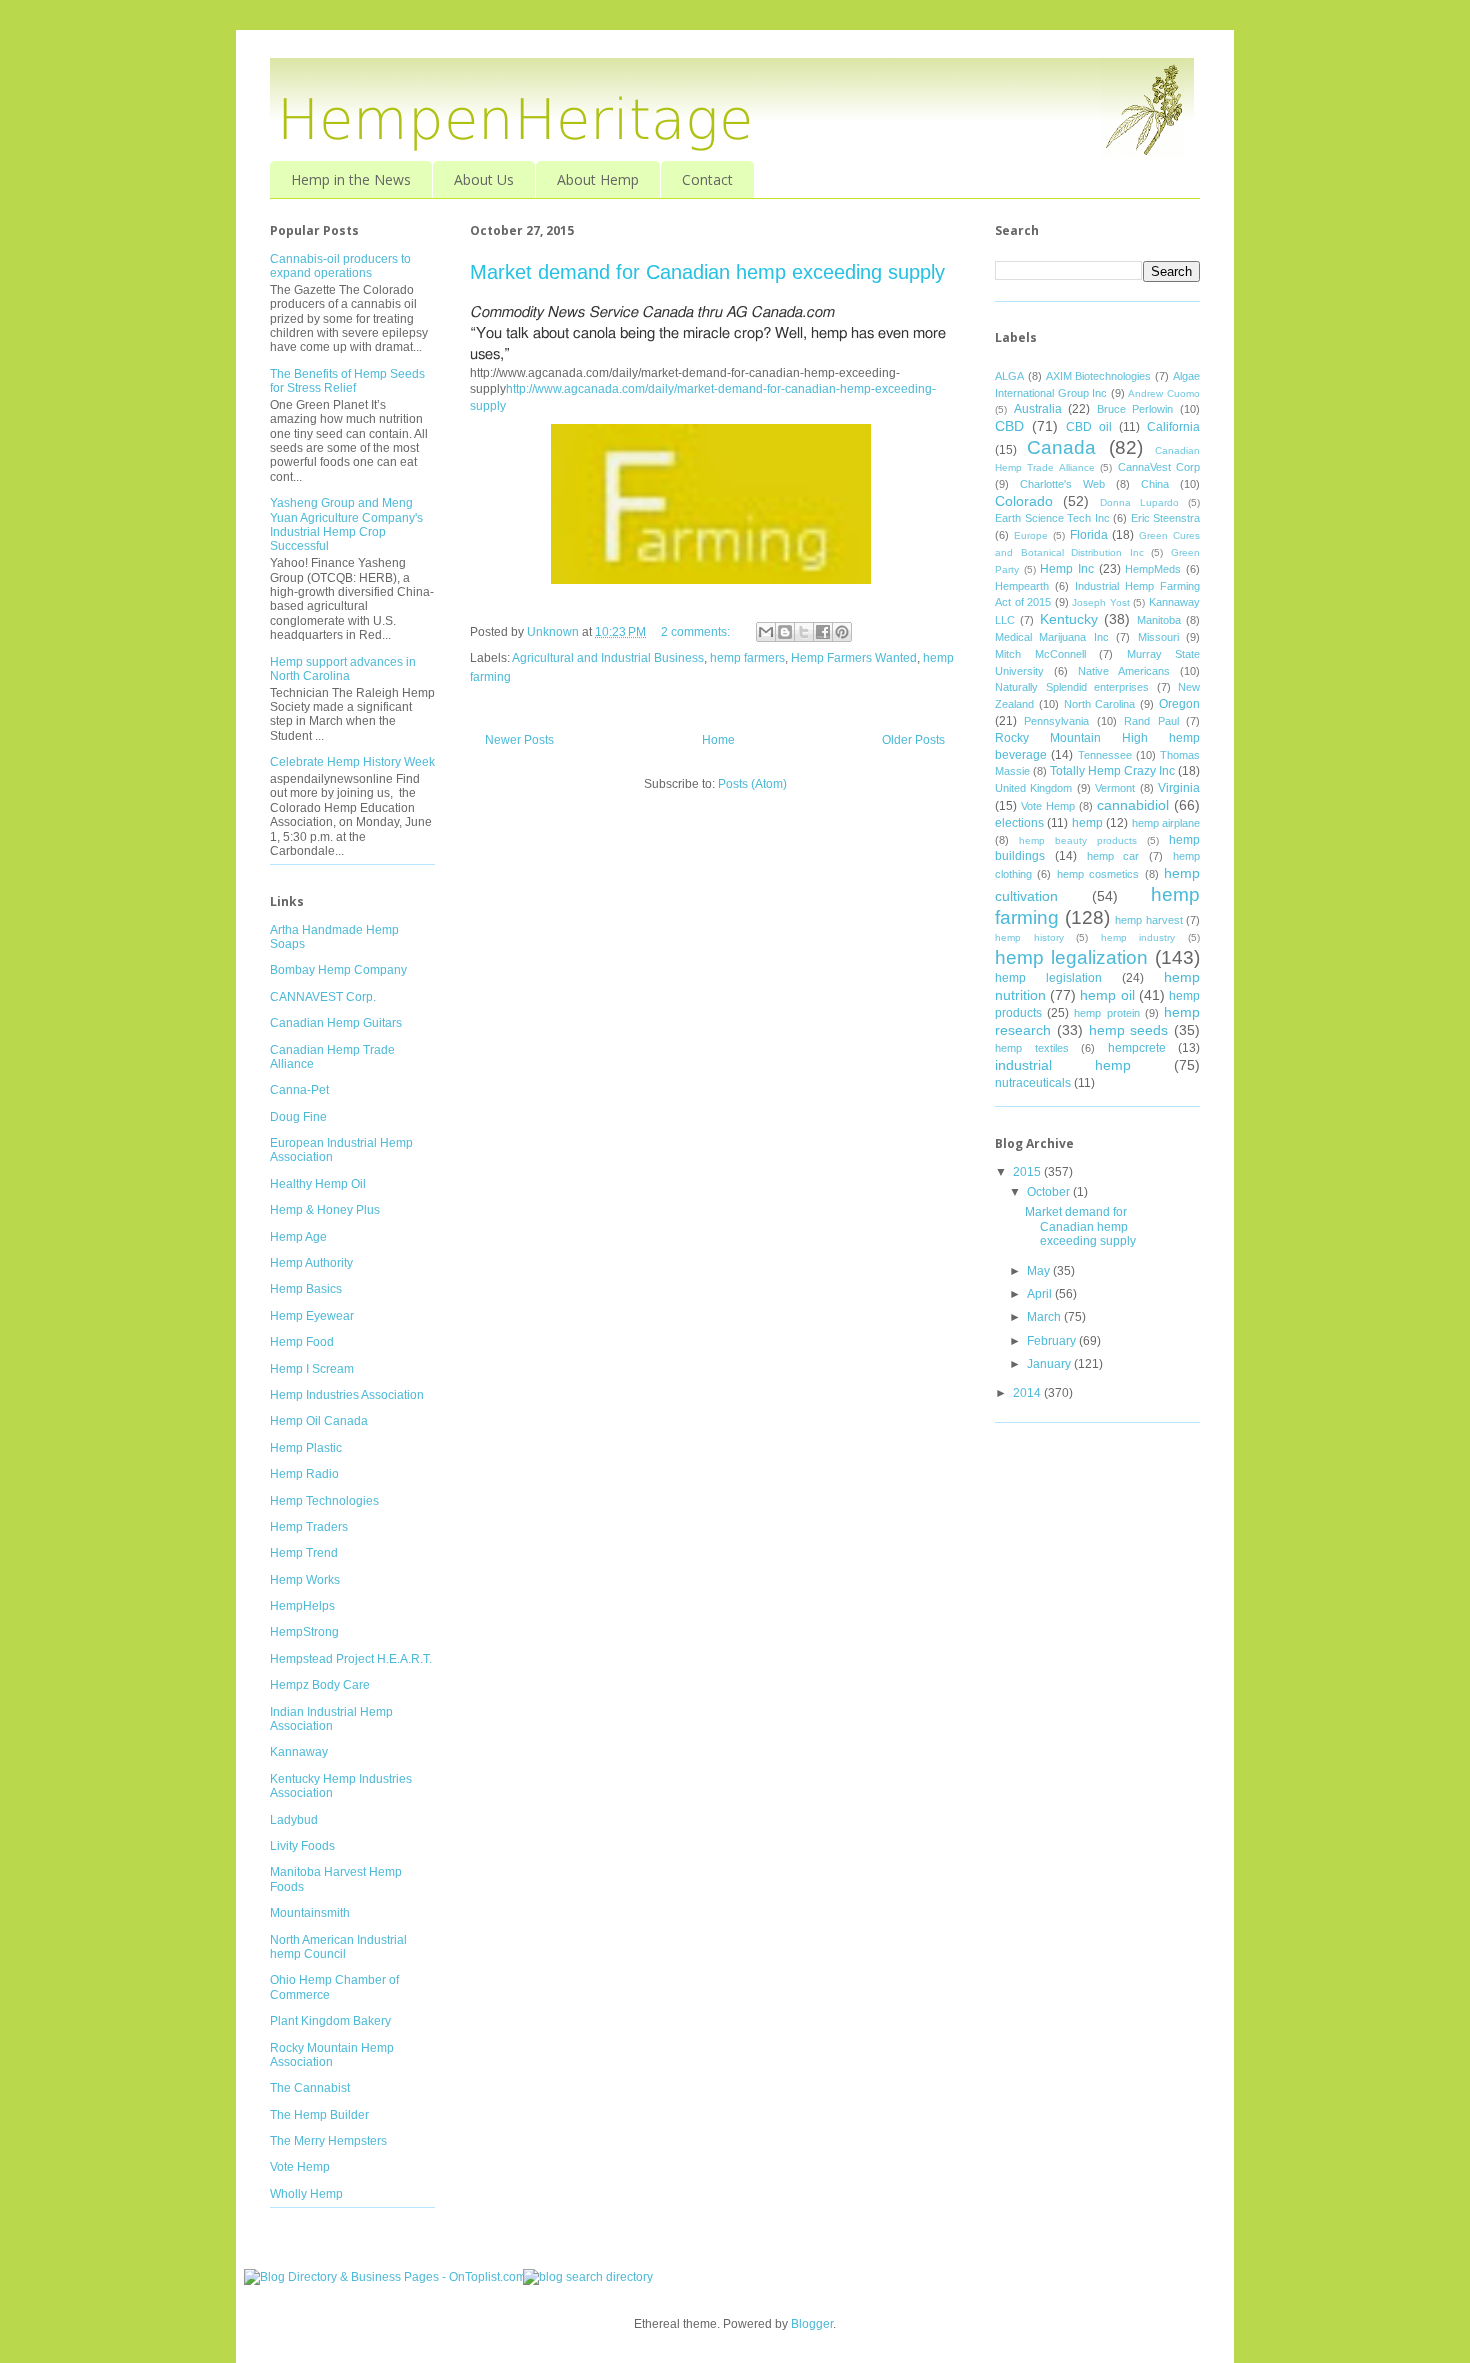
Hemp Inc (1067, 569)
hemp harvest (1149, 920)
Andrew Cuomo (1164, 393)
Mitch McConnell (1040, 654)
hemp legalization (1071, 957)
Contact (707, 179)
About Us (484, 179)
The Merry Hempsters (328, 2141)
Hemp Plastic (306, 1448)
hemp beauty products (1078, 840)
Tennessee (1105, 755)
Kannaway (299, 1752)
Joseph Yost (1101, 602)
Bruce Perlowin (1135, 409)
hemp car (1113, 856)
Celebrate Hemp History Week (352, 762)
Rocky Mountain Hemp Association (332, 2055)
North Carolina (1100, 704)
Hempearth (1022, 586)
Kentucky (1069, 619)
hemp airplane (1166, 823)
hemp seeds (1129, 1030)
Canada (1061, 447)
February (1053, 1341)
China (1155, 484)
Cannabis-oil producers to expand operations (340, 266)
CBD (1009, 426)
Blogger (812, 2324)
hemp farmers (747, 658)
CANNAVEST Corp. (323, 997)
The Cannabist (310, 2088)
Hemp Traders (309, 1527)
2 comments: (697, 632)
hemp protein (1106, 1013)
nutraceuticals (1033, 1083)
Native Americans (1124, 671)
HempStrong (304, 1632)
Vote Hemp (300, 2167)
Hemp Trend (304, 1553)
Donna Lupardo (1139, 502)
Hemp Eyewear (312, 1316)
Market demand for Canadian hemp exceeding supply (707, 272)
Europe (1031, 535)
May (1040, 1271)
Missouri (1158, 637)
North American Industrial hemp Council (338, 1947)
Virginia (1179, 788)
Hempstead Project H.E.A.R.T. (351, 1659)
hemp (1087, 823)
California (1173, 427)
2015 (1028, 1172)
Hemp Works (305, 1580)
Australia (1038, 409)
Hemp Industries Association (347, 1395)
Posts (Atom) (752, 784)
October (1050, 1192)
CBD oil (1089, 427)
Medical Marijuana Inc (1052, 637)
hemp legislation (1048, 978)
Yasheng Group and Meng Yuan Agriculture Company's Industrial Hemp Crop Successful (346, 524)
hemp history (1029, 937)
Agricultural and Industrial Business (608, 658)
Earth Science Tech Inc (1052, 518)
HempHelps (302, 1606)
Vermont (1115, 788)
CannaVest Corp (1159, 467)
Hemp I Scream (312, 1369)
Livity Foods (302, 1846)
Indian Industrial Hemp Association (331, 1719)
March (1045, 1317)
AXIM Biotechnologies (1099, 376)
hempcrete (1137, 1048)
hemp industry (1138, 937)
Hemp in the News (351, 179)
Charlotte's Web (1062, 484)
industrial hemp (1063, 1065)
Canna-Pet (299, 1090)
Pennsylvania (1056, 721)
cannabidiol (1133, 805)
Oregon (1179, 704)
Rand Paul (1151, 721)
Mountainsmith (310, 1913)
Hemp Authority (311, 1263)
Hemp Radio (304, 1474)
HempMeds (1153, 569)
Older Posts (913, 740)
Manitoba (1159, 620)
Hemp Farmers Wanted (854, 658)
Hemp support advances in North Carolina (343, 669)
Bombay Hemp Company (338, 970)
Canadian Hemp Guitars (336, 1023)
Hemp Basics (306, 1289)
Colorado (1024, 501)
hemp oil (1107, 995)
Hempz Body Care (320, 1685)
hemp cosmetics (1098, 874)
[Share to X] (804, 632)
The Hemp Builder (319, 2115)
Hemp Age (298, 1237)
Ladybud (294, 1820)
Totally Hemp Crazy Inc (1112, 771)
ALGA (1009, 376)
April (1041, 1294)
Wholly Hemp (306, 2194)
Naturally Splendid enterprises (1072, 687)
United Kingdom (1033, 788)
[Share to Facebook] (823, 632)
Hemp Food (302, 1342)
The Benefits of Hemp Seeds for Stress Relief (347, 381)
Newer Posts (519, 740)
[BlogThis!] (785, 632)
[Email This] (766, 632)
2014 (1028, 1393)
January (1050, 1364)
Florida (1089, 535)
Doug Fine (298, 1117)
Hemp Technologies (324, 1501)
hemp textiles (1032, 1048)
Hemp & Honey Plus (325, 1210)
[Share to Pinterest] (842, 632)
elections (1019, 823)
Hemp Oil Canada (319, 1421)
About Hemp (598, 179)
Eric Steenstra (1166, 518)
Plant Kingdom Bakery (330, 2021)
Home (718, 740)
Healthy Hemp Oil (318, 1184)
